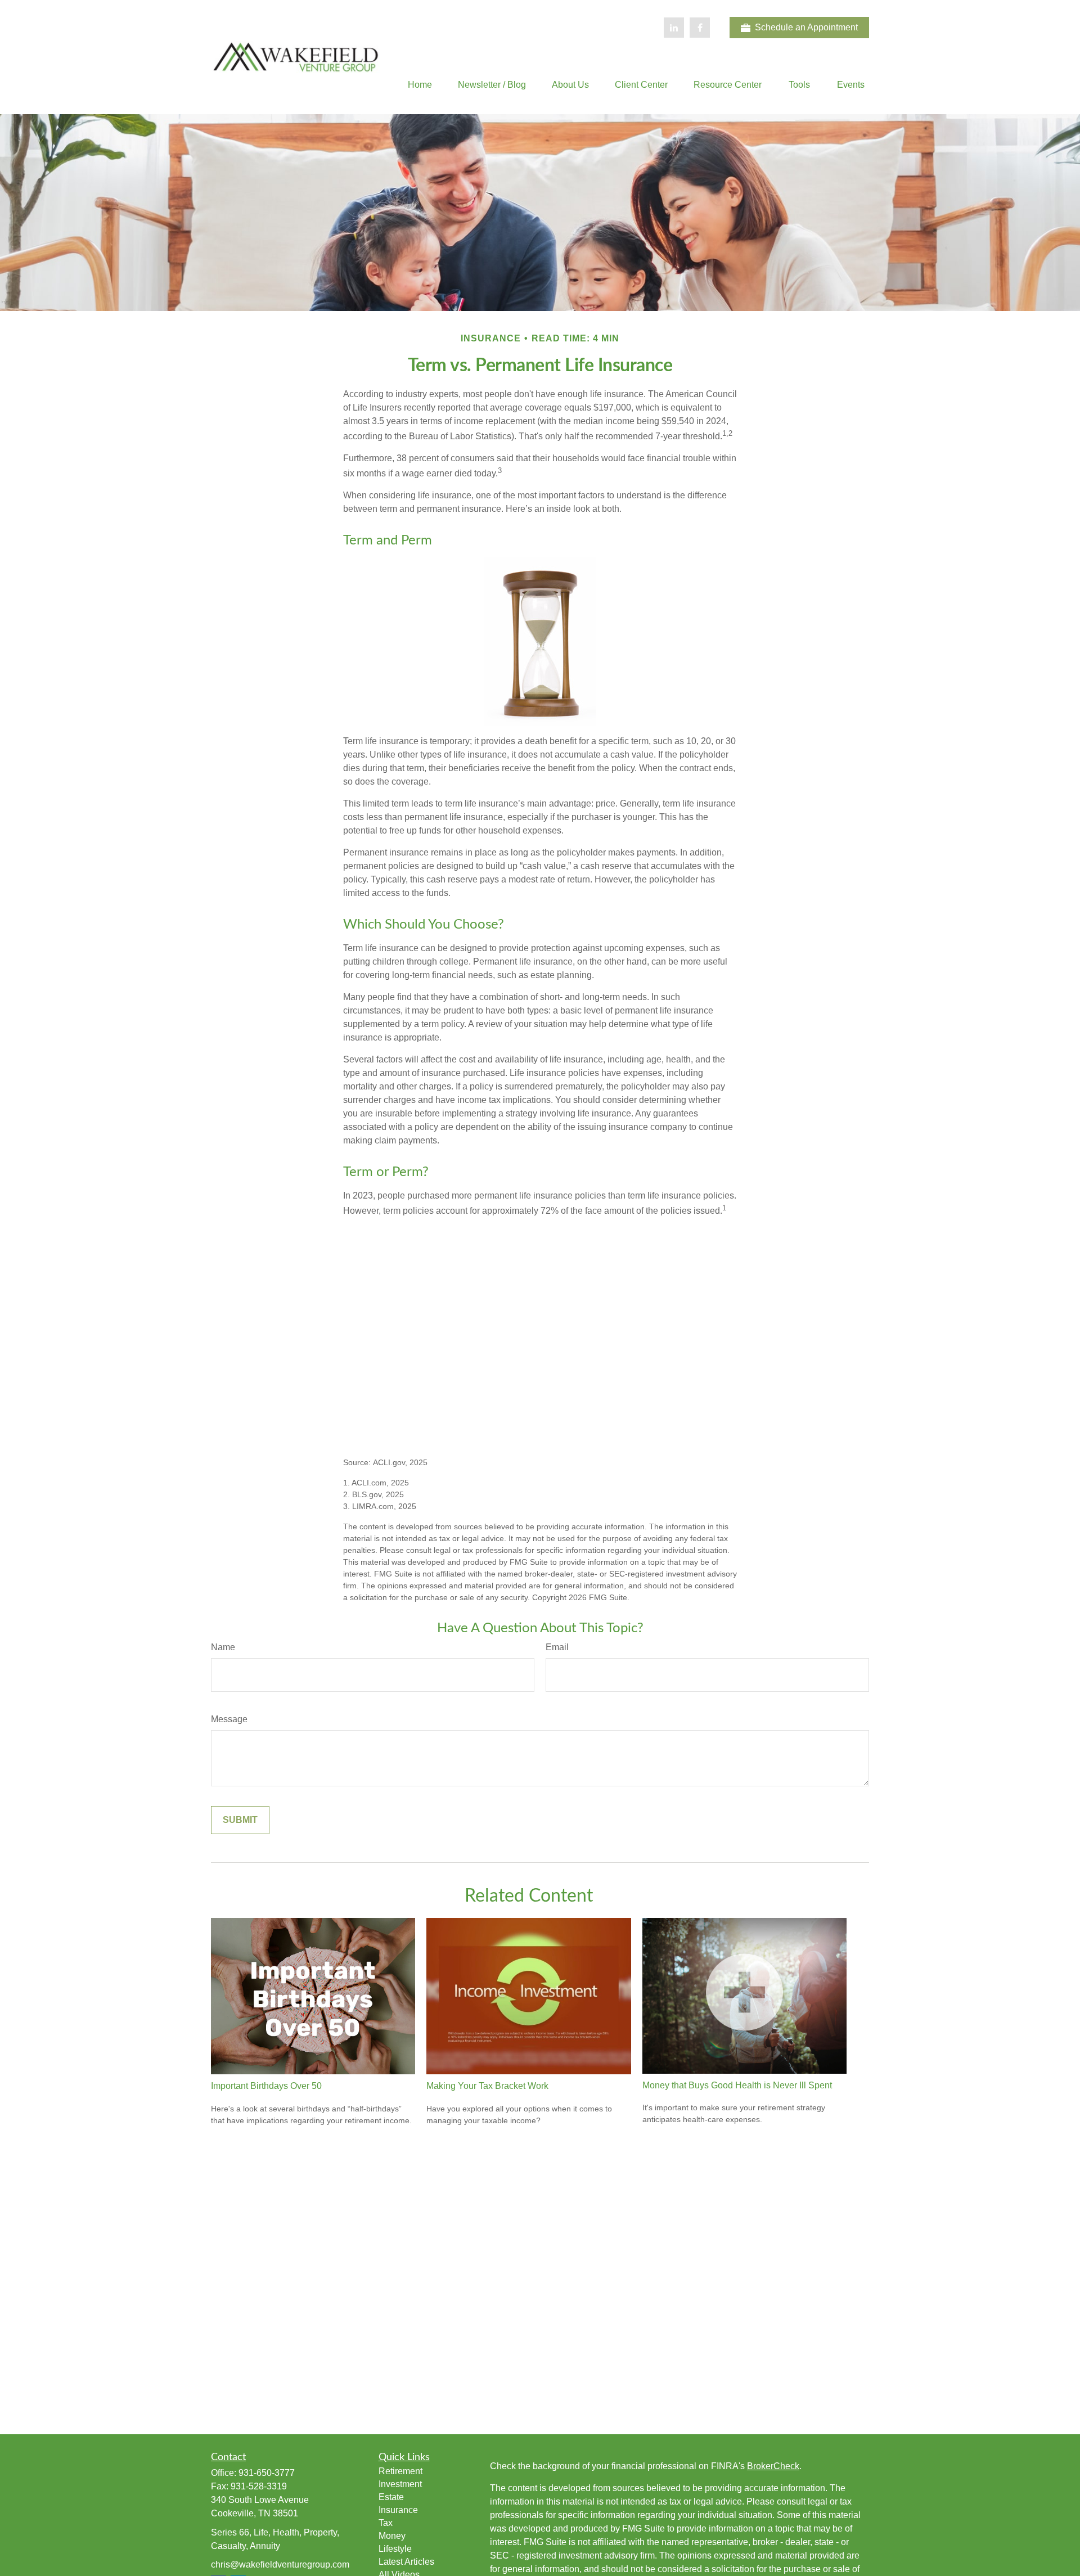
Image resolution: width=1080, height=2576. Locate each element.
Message (229, 1719)
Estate (391, 2497)
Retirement (400, 2471)
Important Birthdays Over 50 (266, 2086)
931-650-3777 (267, 2473)
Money (392, 2536)
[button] (420, 85)
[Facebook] (700, 28)
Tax (386, 2523)
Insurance (398, 2510)
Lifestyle (395, 2549)
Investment (400, 2484)
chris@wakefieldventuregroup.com (280, 2564)
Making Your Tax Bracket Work (487, 2086)
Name (223, 1647)
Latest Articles (406, 2562)
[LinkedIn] (674, 28)
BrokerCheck (773, 2466)
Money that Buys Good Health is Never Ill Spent (737, 2085)
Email (557, 1647)
